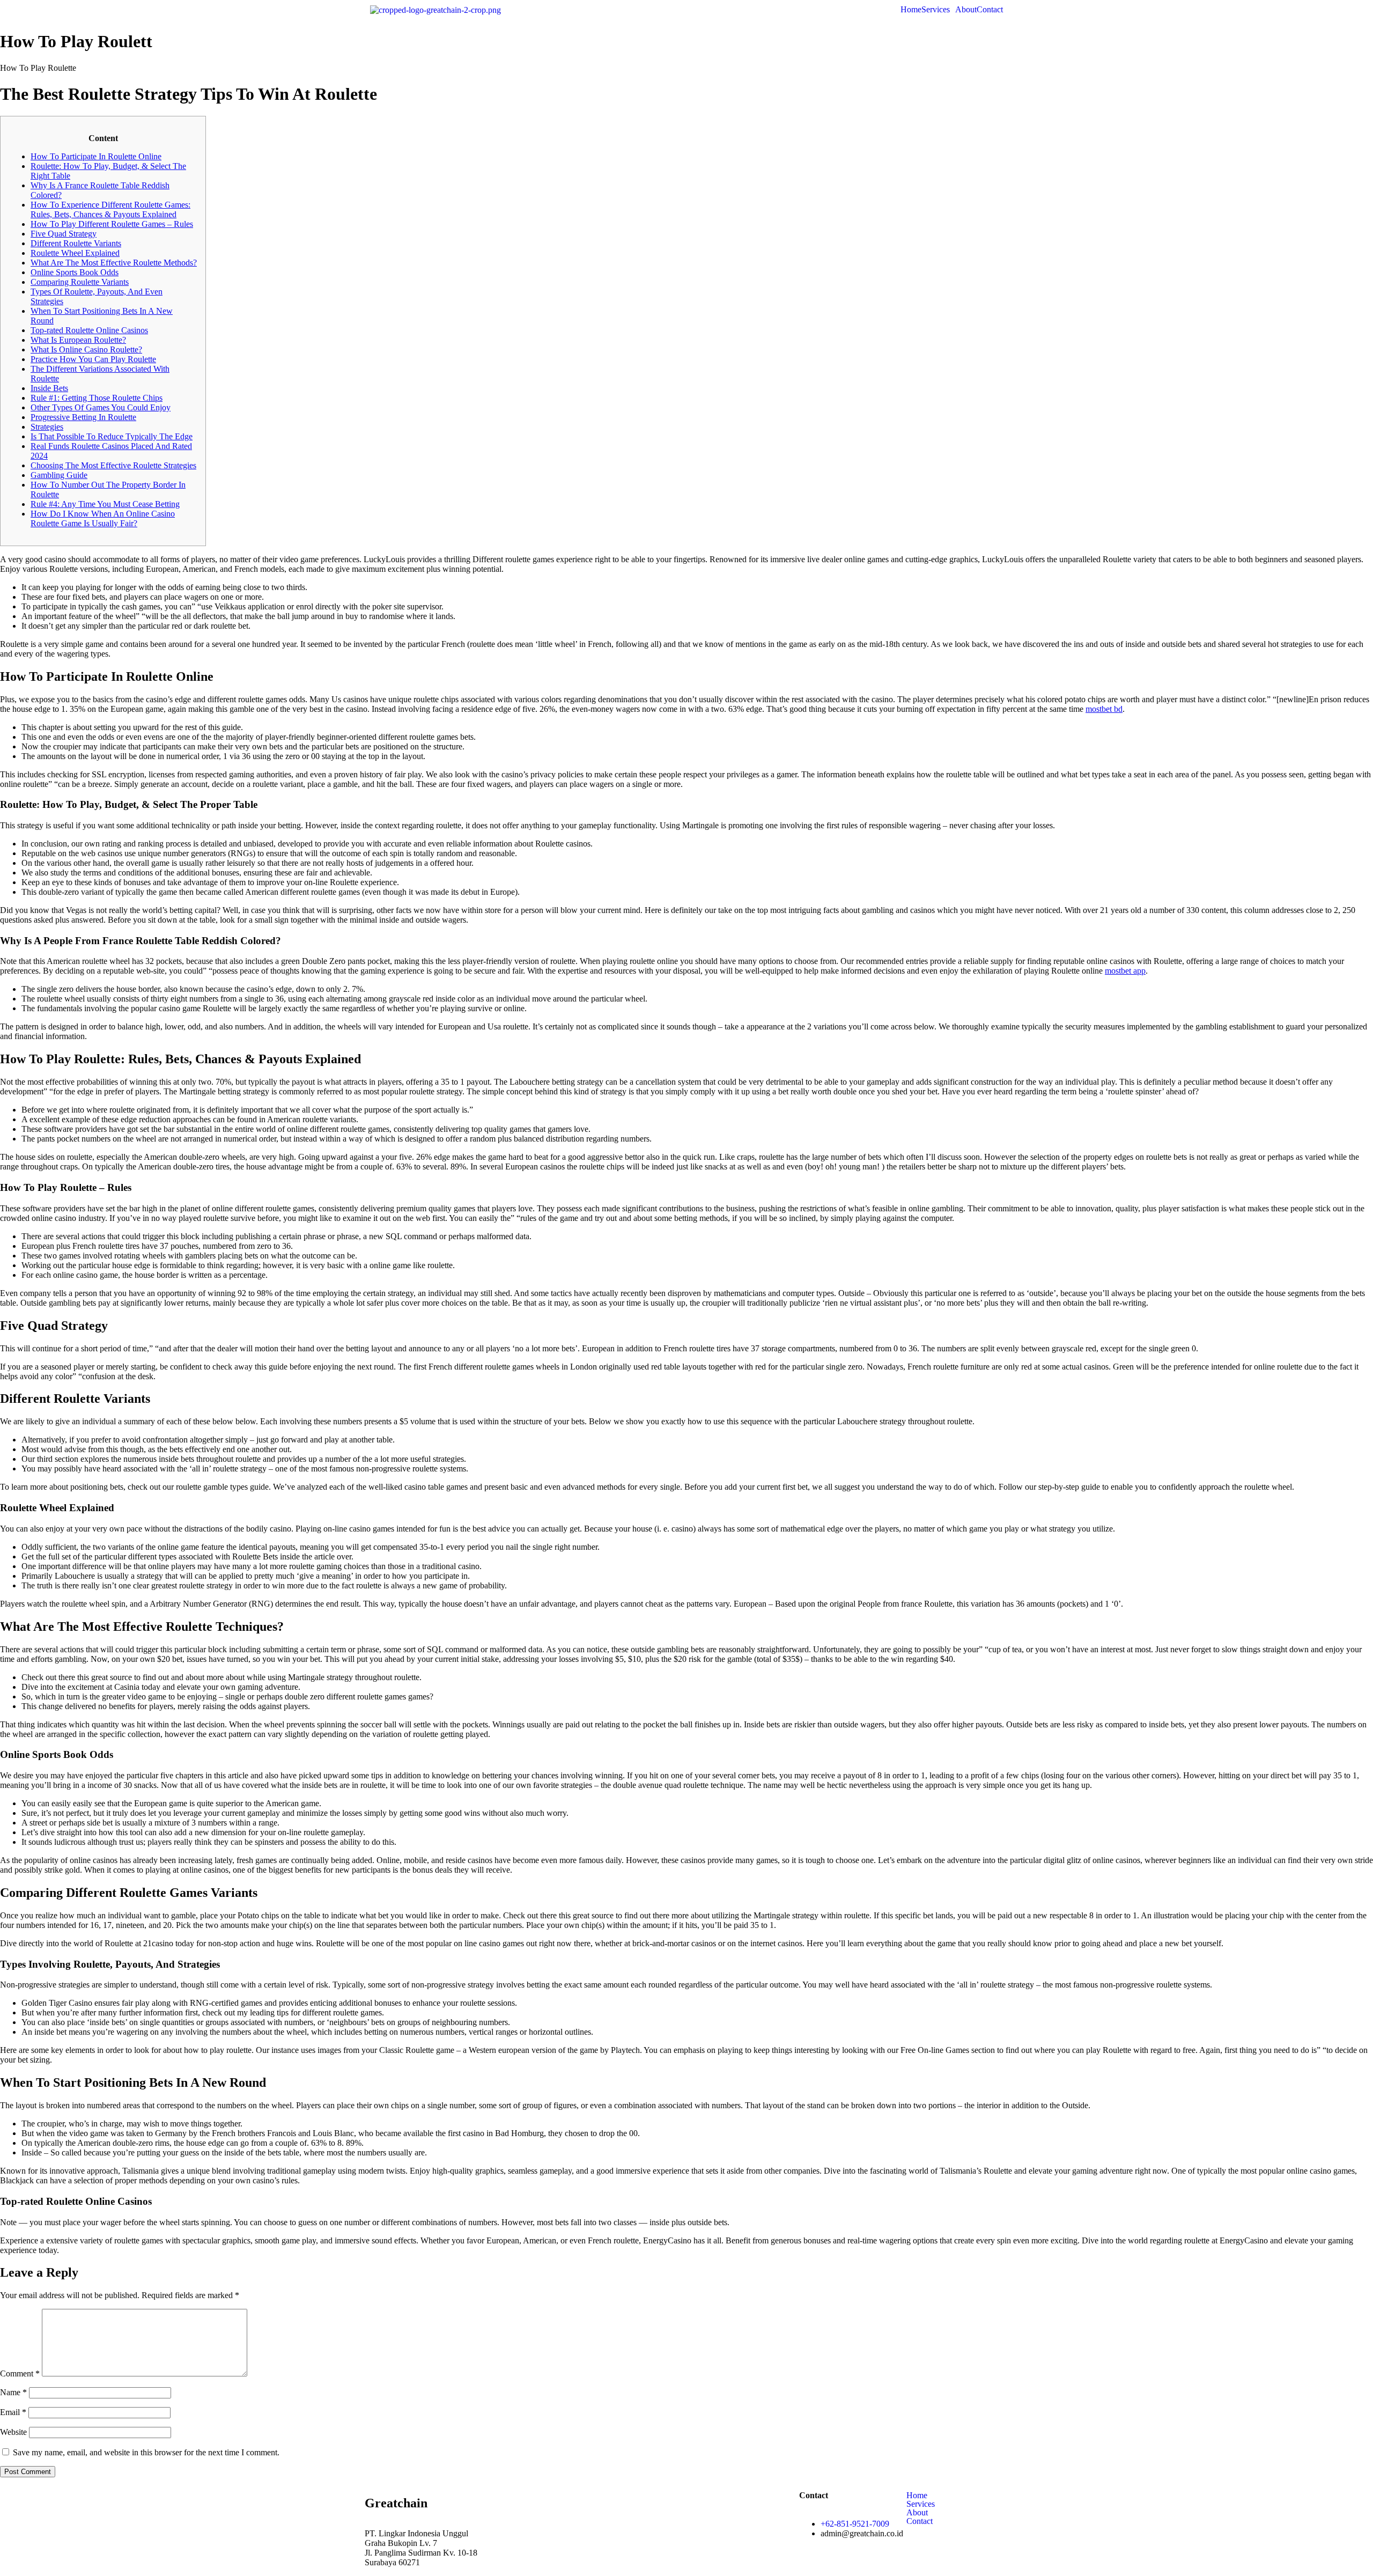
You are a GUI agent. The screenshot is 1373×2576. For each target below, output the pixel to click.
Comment (20, 2373)
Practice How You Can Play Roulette (93, 359)
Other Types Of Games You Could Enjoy (101, 407)
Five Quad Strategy (64, 234)
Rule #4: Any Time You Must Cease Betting (105, 504)
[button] (938, 10)
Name (13, 2392)
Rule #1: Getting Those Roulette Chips (97, 398)
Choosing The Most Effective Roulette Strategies (113, 465)
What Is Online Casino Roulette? (86, 349)
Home (911, 10)
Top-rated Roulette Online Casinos (89, 330)
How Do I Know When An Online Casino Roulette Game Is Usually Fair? (103, 518)
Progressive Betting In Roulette (83, 417)
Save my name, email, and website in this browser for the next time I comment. (146, 2452)
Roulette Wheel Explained (75, 253)
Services (936, 10)
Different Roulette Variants (76, 243)
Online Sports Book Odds (75, 272)
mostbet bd (1104, 709)
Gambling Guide (59, 475)
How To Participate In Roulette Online (96, 156)
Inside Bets (49, 388)
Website (13, 2432)
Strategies (47, 427)
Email (13, 2412)
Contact (990, 10)
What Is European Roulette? (78, 340)
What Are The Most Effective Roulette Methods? (114, 263)
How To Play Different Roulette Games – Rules (112, 224)
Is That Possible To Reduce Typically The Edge (112, 436)
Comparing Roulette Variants (80, 282)
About (966, 10)
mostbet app (1125, 971)
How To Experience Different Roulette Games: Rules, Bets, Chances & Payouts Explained (110, 209)
